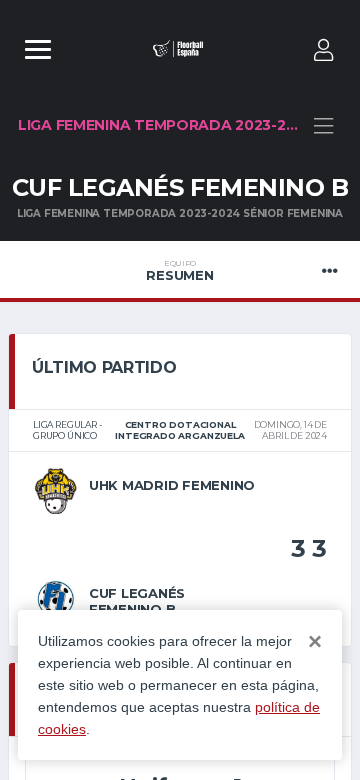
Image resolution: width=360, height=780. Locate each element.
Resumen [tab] (179, 271)
